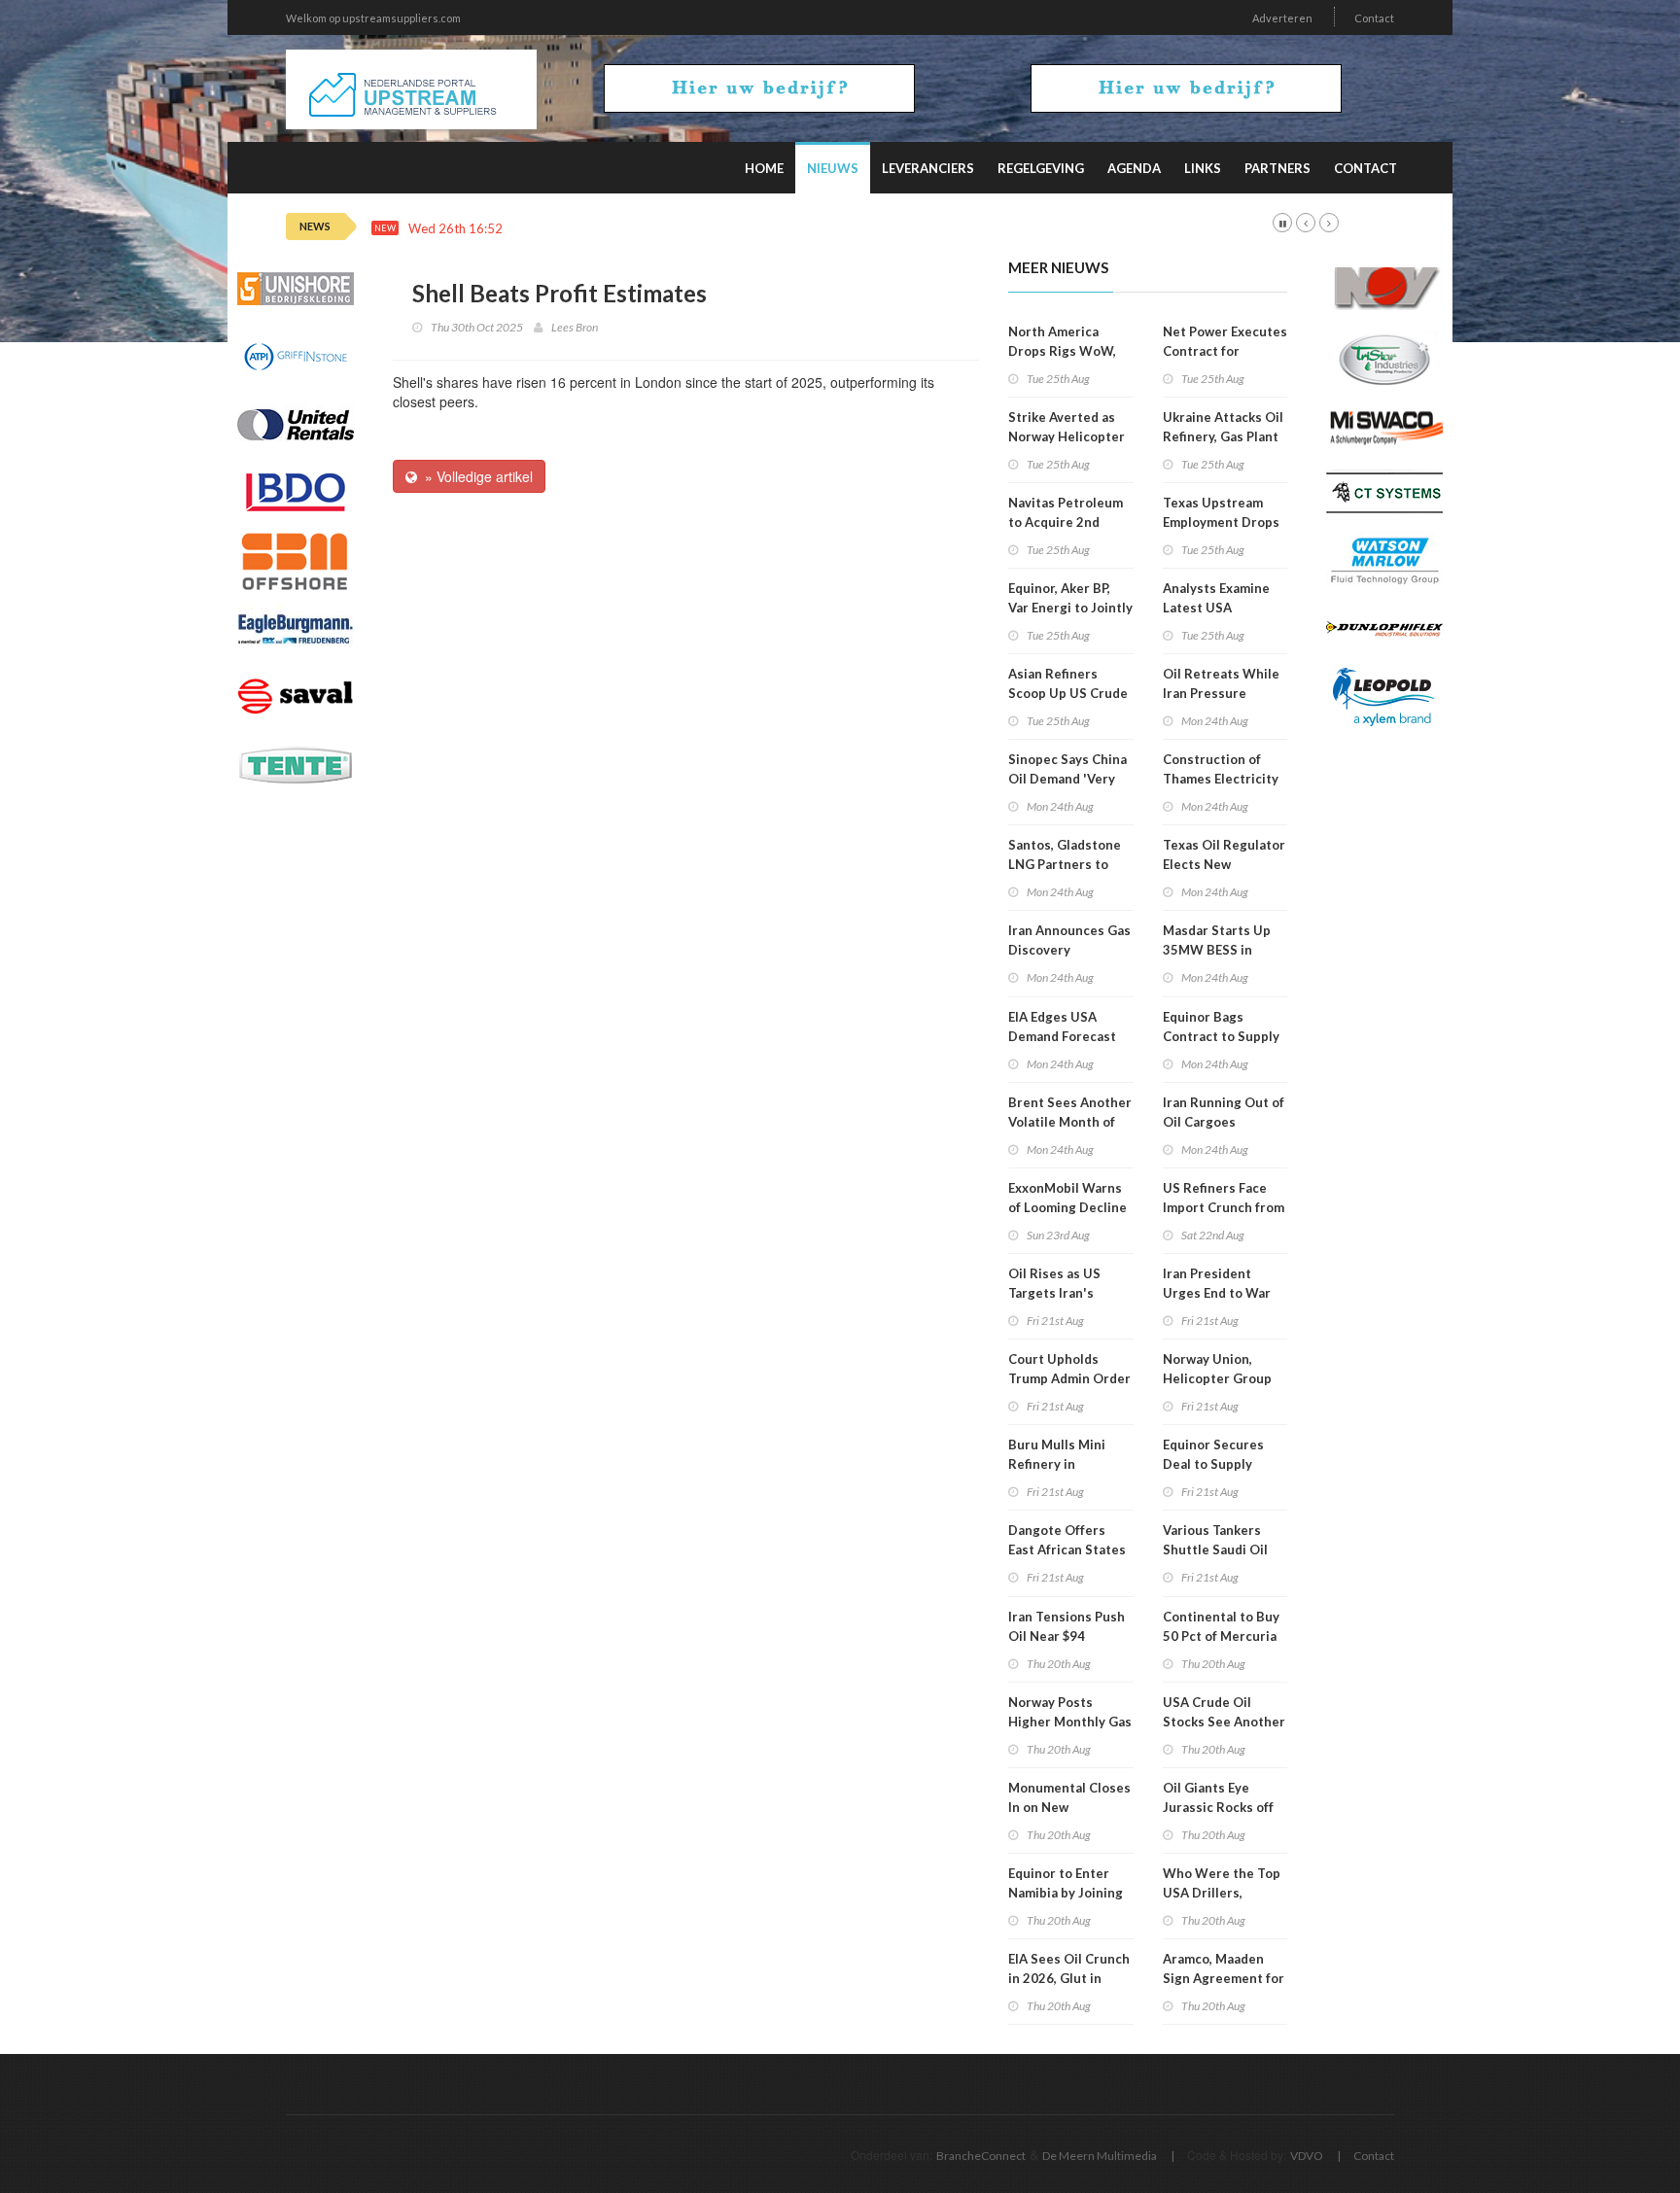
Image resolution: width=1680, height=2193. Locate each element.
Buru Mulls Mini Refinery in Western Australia (1066, 1464)
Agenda (1134, 168)
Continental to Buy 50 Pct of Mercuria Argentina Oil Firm (1221, 1636)
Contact (1374, 18)
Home (764, 168)
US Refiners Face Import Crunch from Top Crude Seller (1224, 1207)
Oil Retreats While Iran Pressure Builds (1221, 693)
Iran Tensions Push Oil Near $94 (1067, 1626)
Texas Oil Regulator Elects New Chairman (1224, 864)
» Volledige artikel (475, 476)
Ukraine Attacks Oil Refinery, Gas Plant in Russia (1223, 436)
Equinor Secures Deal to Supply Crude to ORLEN (1213, 1464)
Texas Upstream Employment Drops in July (1221, 522)
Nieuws (833, 168)
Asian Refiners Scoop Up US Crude (1068, 683)
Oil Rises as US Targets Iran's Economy (1054, 1293)
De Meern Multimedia (1100, 2156)
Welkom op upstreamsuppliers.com (373, 18)
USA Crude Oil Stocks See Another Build (1224, 1722)
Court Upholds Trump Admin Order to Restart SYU (1069, 1378)
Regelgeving (1041, 168)
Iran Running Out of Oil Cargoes (1224, 1112)
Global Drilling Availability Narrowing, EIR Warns (657, 229)
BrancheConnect (981, 2156)
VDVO (1307, 2156)
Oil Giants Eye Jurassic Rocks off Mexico (1218, 1807)
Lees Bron (575, 327)
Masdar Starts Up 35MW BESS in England (1217, 950)
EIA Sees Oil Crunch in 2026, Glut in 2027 (1069, 1978)
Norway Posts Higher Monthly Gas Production (1070, 1722)
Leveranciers (928, 168)
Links (1203, 168)
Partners (1277, 168)
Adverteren (1282, 18)
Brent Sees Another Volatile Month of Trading (1070, 1122)
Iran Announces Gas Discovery (1069, 940)
